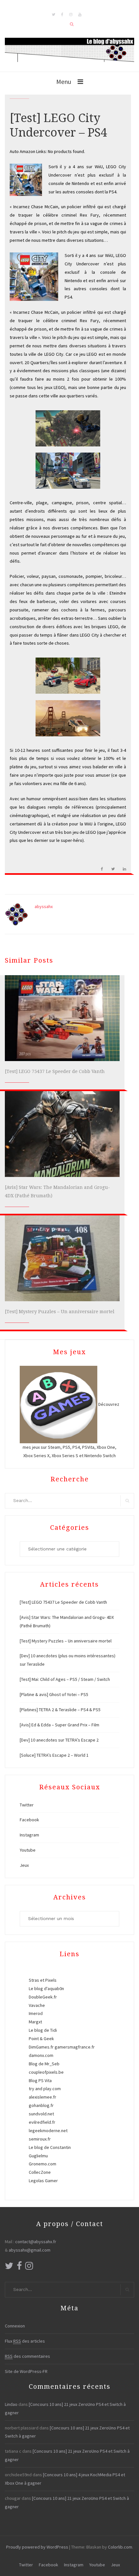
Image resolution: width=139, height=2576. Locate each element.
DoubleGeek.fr (43, 1997)
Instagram (29, 1835)
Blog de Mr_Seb (44, 2064)
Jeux (24, 1865)
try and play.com (45, 2089)
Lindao (11, 2404)
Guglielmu (38, 2156)
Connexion (15, 2326)
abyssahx (44, 906)
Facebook (29, 1820)
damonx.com (41, 2055)
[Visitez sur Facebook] (19, 2267)
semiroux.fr (40, 2139)
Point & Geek (41, 2039)
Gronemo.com (43, 2164)
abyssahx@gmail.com (30, 2250)
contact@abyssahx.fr (36, 2242)
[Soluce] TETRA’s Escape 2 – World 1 (54, 1755)
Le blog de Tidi (43, 2030)
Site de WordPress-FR (26, 2371)
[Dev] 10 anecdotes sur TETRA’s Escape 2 (59, 1740)
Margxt (35, 2022)
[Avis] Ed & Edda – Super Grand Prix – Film (59, 1725)
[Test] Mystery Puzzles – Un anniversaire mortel (60, 1312)
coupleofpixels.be (46, 2072)
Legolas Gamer (43, 2181)
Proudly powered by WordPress (37, 2547)
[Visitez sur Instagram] (29, 2267)
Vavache (37, 2005)
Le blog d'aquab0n (46, 1988)
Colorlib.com (120, 2547)
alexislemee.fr (43, 2097)
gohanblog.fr (41, 2105)
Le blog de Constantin (50, 2147)
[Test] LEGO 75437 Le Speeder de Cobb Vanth (55, 1071)
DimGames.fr (41, 2047)
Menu (64, 82)
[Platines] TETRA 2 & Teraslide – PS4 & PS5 (60, 1710)
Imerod (36, 2013)
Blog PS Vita (40, 2080)
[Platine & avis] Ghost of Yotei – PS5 (54, 1694)
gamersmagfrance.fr (75, 2047)
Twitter (27, 1805)
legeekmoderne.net (48, 2131)
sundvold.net (41, 2114)
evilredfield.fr (42, 2122)
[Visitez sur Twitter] (9, 2267)
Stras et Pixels (43, 1980)
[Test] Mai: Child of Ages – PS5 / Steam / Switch (65, 1679)
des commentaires (27, 2356)
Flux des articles (25, 2341)
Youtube (28, 1850)
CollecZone (40, 2172)
